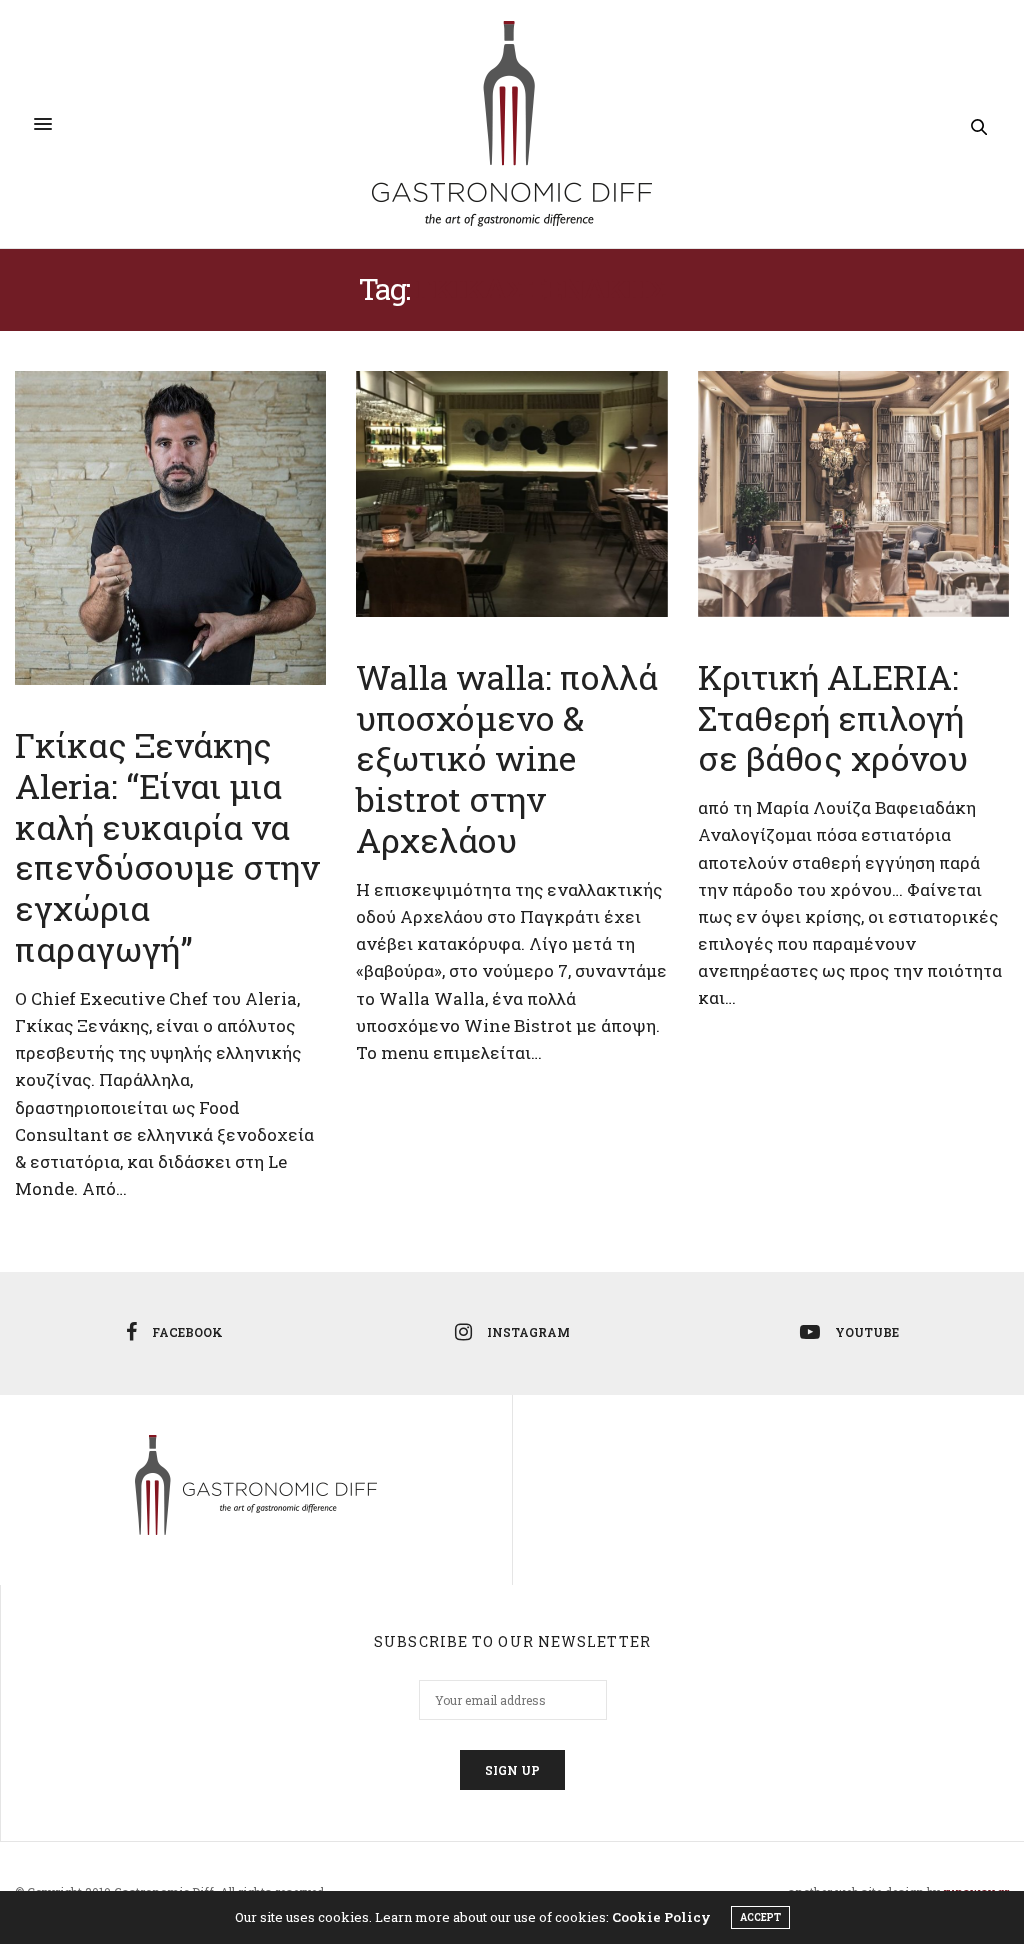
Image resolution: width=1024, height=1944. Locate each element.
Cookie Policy (661, 1917)
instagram (528, 1332)
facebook (187, 1332)
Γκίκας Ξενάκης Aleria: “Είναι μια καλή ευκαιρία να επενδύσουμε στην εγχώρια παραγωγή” (167, 846)
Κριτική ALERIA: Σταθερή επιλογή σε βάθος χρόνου (833, 717)
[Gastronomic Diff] (512, 124)
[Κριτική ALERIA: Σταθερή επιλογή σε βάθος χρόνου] (853, 494)
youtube (867, 1332)
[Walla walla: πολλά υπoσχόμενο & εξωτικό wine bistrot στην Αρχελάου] (511, 494)
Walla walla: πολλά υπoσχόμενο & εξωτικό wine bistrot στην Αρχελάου (507, 758)
